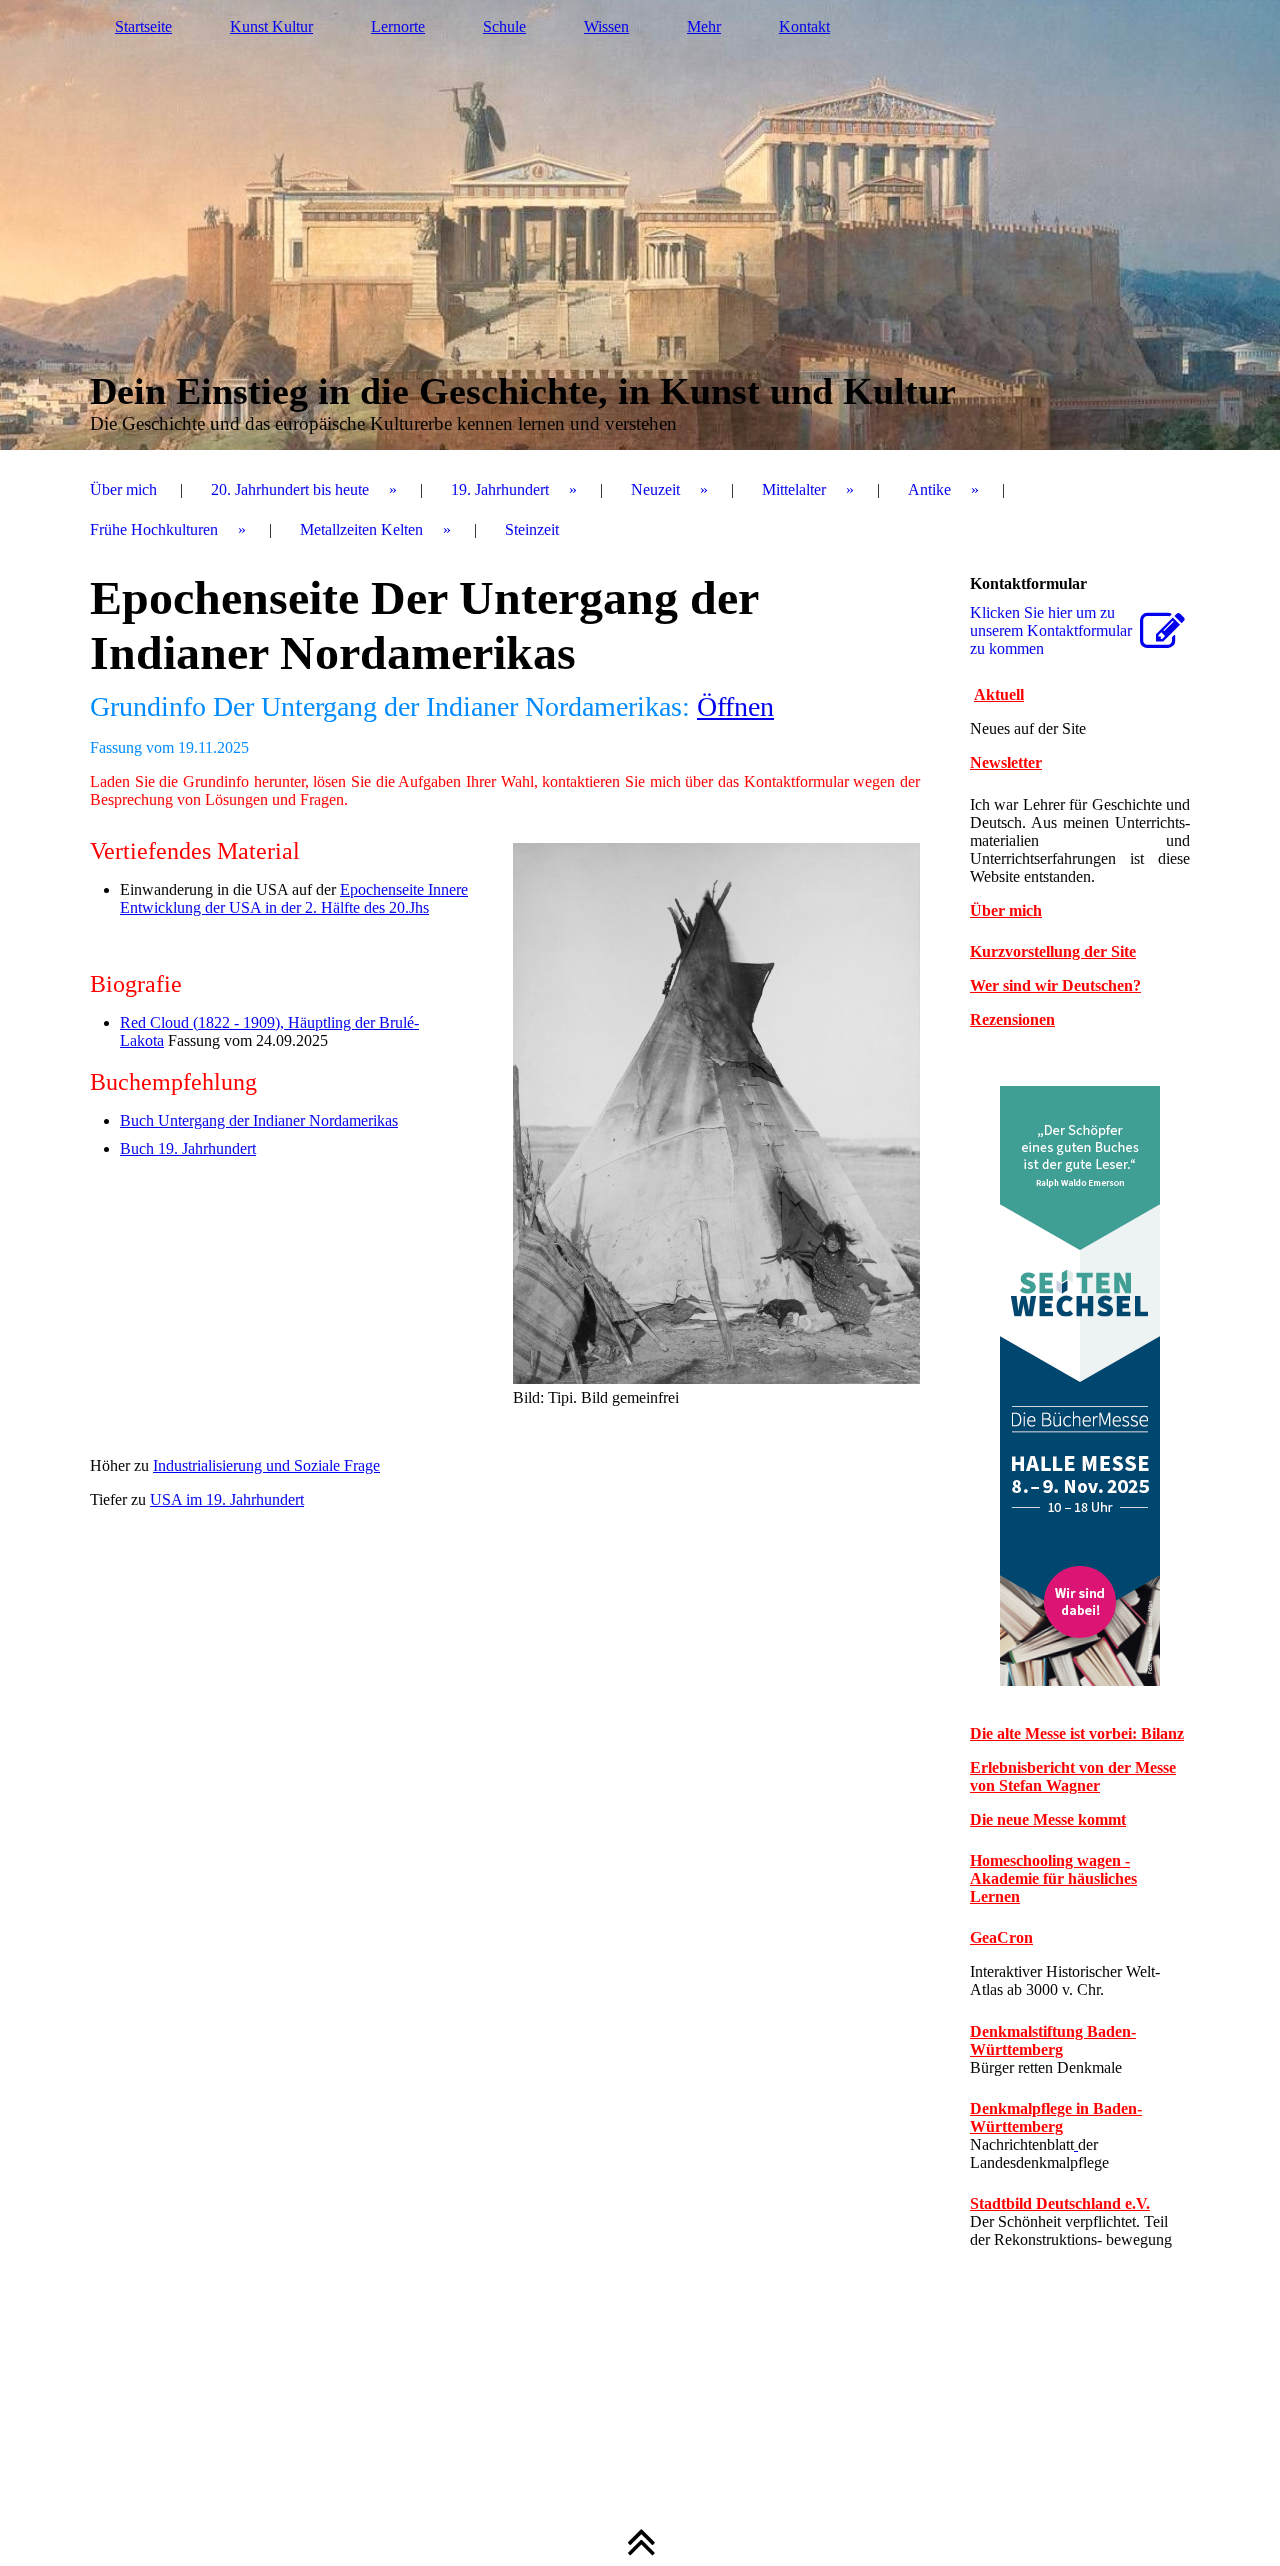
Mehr (704, 26)
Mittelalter (794, 489)
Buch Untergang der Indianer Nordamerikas (259, 1120)
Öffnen (735, 706)
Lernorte (398, 26)
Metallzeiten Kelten (361, 529)
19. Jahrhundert (500, 489)
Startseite (143, 26)
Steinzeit (532, 529)
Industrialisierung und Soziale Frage (266, 1465)
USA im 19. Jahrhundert (227, 1499)
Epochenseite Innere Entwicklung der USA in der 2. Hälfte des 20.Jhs (294, 898)
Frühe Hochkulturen (154, 529)
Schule (504, 26)
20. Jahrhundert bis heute (290, 489)
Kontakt (804, 26)
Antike (929, 489)
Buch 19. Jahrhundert (188, 1148)
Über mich (123, 489)
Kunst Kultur (271, 26)
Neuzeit (655, 489)
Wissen (606, 26)
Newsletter (1006, 762)
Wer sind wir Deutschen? (1055, 985)
